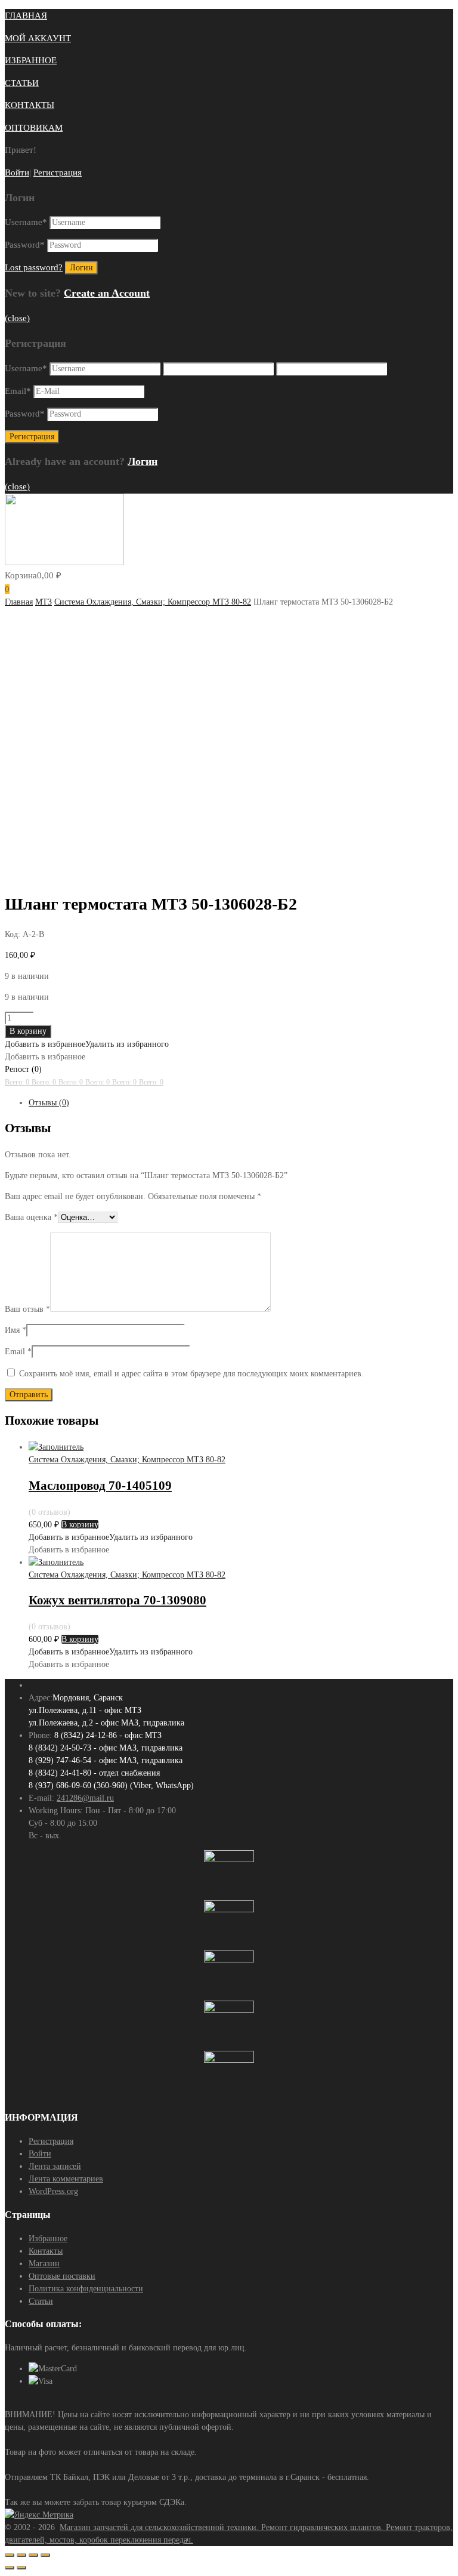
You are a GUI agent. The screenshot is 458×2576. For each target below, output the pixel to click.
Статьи (41, 2301)
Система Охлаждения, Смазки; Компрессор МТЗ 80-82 (153, 602)
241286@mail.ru (85, 1798)
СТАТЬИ (22, 83)
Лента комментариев (66, 2179)
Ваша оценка (31, 1217)
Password (25, 245)
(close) (17, 318)
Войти (17, 172)
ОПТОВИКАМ (34, 128)
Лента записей (55, 2166)
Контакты (46, 2251)
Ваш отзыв (27, 1309)
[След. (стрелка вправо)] (21, 2568)
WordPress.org (53, 2191)
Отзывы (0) (49, 1103)
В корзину (28, 1031)
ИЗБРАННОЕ (31, 60)
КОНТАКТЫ (30, 105)
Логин (143, 461)
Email (18, 391)
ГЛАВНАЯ (26, 16)
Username (26, 222)
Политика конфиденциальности (86, 2289)
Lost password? (34, 267)
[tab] (241, 1103)
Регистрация (58, 172)
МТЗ (44, 602)
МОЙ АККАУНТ (38, 38)
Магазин (44, 2264)
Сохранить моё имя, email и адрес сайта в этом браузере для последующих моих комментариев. (191, 1374)
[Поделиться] (21, 2555)
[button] (87, 1044)
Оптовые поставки (62, 2276)
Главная (19, 602)
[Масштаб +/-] (45, 2555)
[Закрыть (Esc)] (10, 2555)
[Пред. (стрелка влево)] (10, 2568)
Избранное (48, 2238)
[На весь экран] (33, 2555)
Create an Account (107, 293)
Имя (16, 1330)
